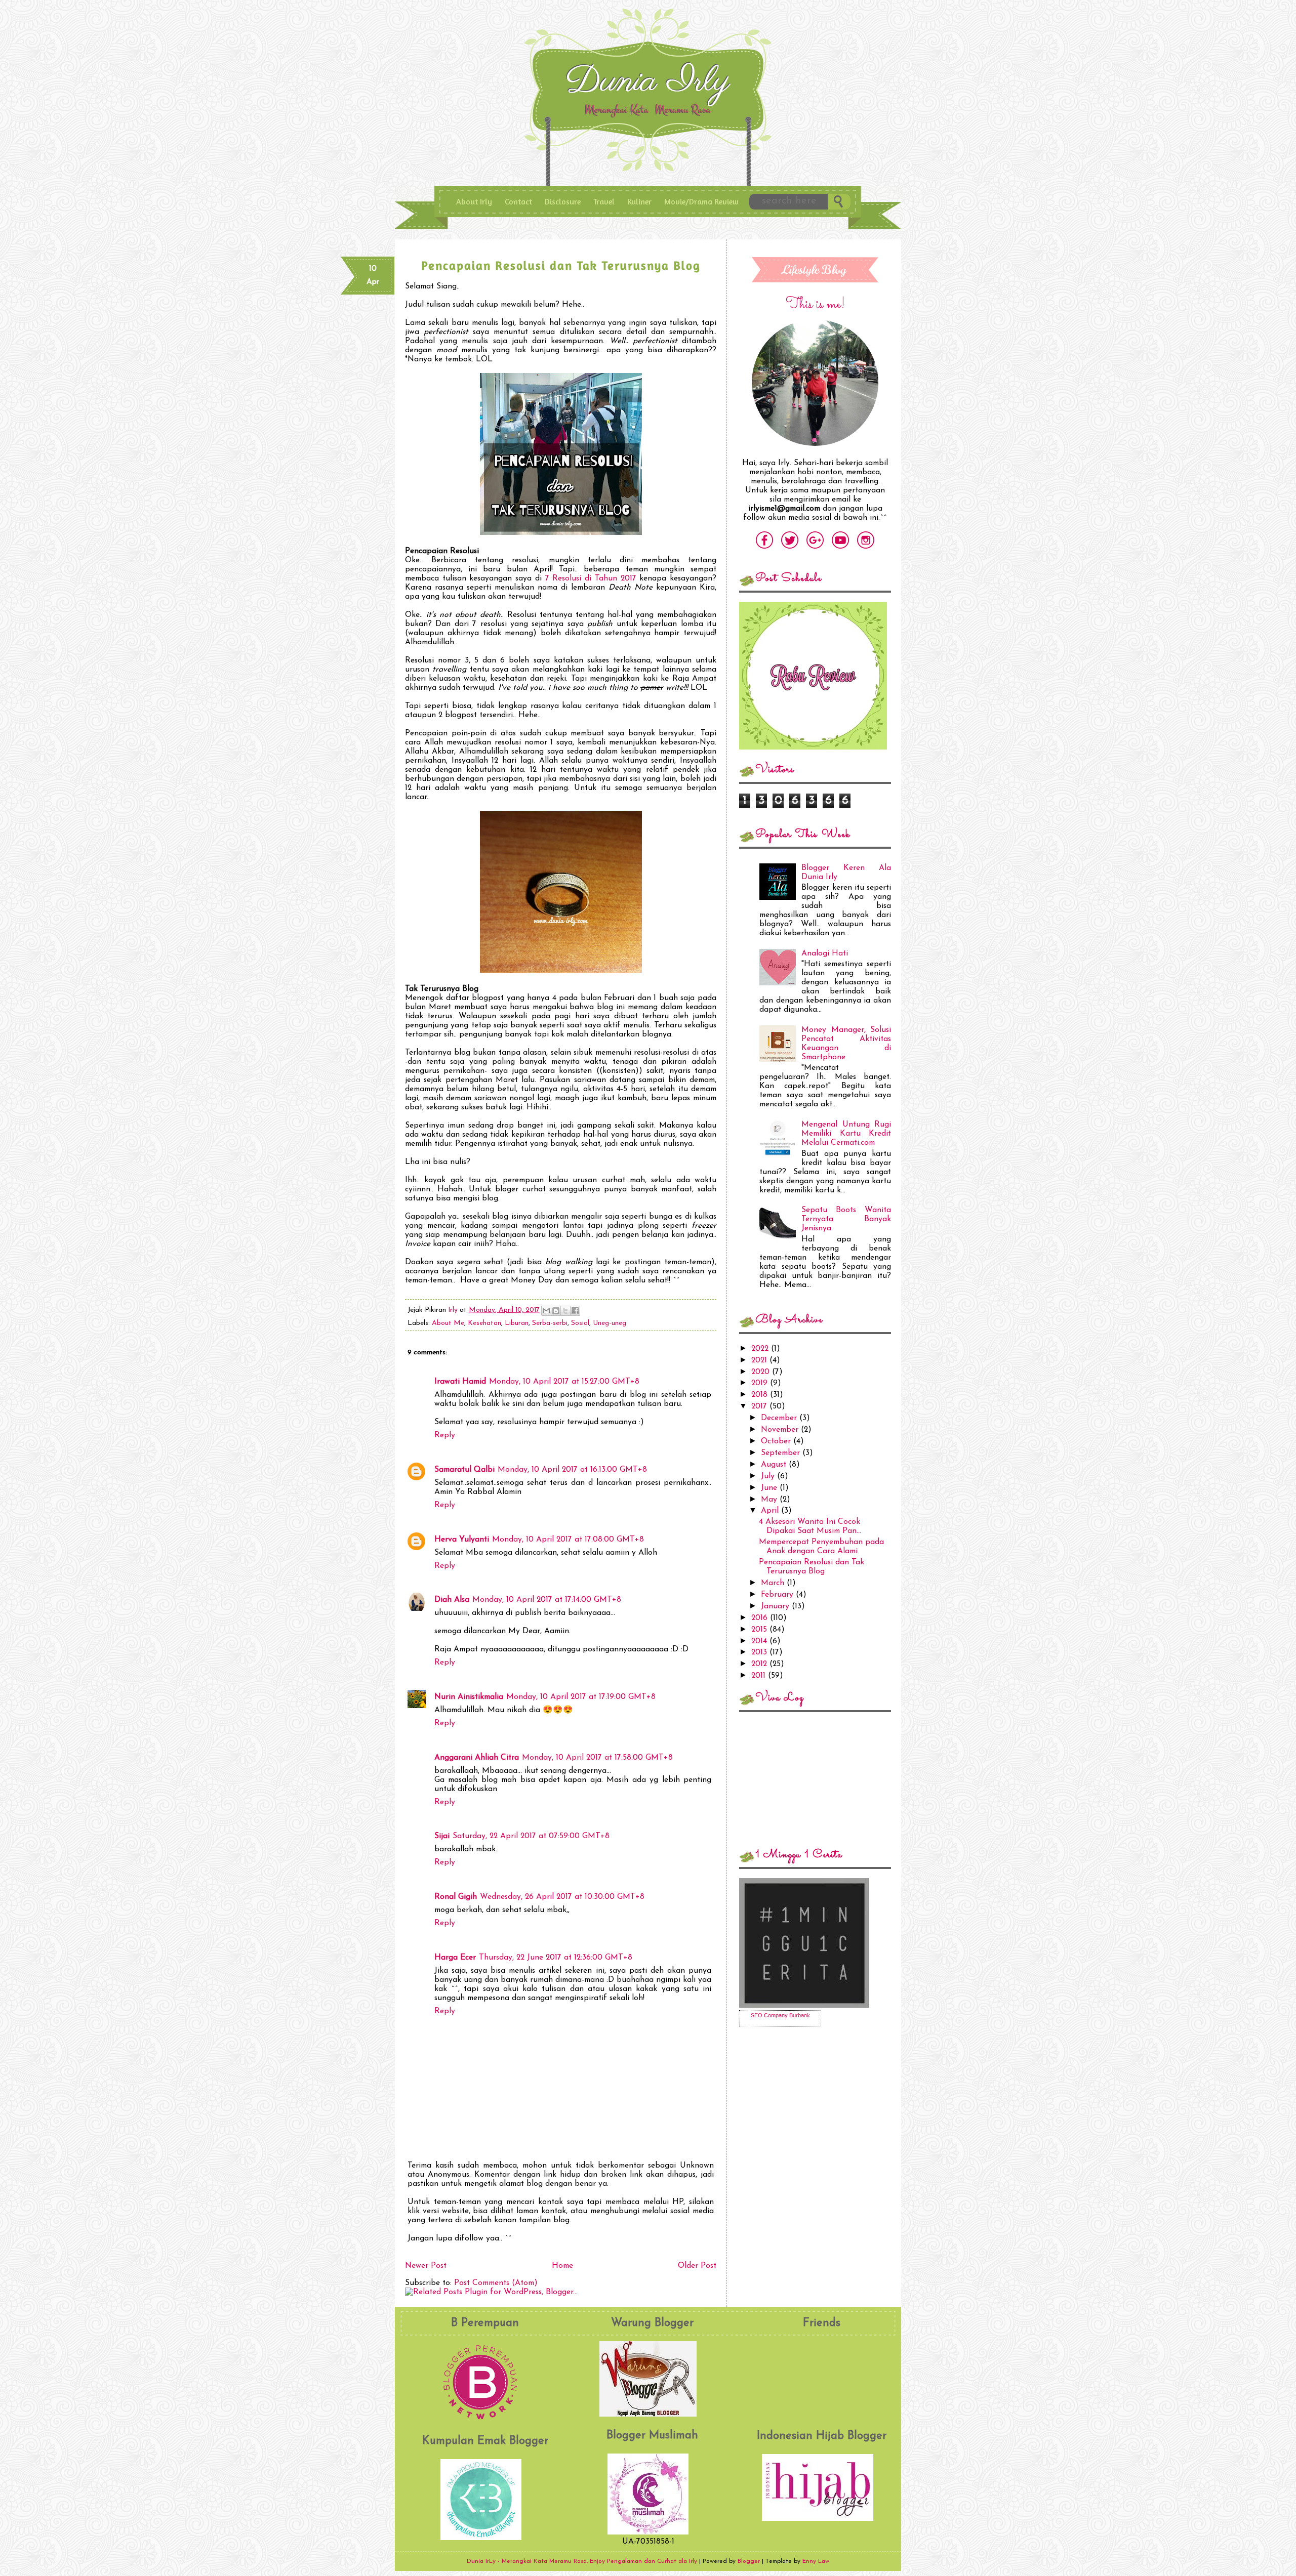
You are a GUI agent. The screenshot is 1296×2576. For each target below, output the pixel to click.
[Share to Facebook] (575, 1311)
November (781, 1430)
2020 (762, 1372)
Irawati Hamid (460, 1382)
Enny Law (816, 2561)
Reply (445, 1435)
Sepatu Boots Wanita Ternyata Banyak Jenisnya (846, 1219)
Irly (454, 1310)
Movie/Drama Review (701, 201)
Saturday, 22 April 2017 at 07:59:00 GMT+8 (531, 1836)
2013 (760, 1652)
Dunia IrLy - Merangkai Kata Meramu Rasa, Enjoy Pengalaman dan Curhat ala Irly (650, 85)
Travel (604, 201)
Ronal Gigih (456, 1897)
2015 (760, 1630)
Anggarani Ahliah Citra (477, 1758)
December (780, 1418)
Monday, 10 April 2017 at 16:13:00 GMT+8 (572, 1470)
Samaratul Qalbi (464, 1470)
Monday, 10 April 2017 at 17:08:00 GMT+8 (568, 1540)
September (782, 1453)
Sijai (442, 1836)
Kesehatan (484, 1323)
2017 (760, 1406)
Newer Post (426, 2266)
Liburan (517, 1323)
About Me (448, 1323)
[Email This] (546, 1311)
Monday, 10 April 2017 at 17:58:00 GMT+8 (597, 1758)
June (770, 1488)
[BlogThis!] (556, 1311)
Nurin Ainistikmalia (469, 1697)
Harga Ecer (455, 1958)
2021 (760, 1360)
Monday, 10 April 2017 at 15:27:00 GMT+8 (564, 1382)
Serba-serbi (550, 1323)
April (771, 1511)
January (776, 1606)
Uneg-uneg (610, 1323)
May (770, 1500)
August (775, 1465)
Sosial (580, 1323)
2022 (761, 1349)
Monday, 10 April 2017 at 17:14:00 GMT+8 (547, 1600)
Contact (518, 201)
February (778, 1595)
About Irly (474, 201)
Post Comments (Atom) (496, 2283)
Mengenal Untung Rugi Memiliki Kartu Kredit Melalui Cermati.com (846, 1134)
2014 (760, 1641)
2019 (761, 1383)
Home (562, 2266)
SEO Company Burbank (780, 2015)
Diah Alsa (452, 1600)
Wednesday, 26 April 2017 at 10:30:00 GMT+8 (562, 1897)
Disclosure (563, 201)
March (774, 1583)
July (769, 1476)
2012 (760, 1664)
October (777, 1441)
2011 (760, 1676)
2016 (761, 1618)
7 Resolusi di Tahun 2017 (591, 578)
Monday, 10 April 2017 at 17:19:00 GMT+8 (581, 1697)
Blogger (749, 2561)
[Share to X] (565, 1311)
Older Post (697, 2266)
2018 (761, 1395)
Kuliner (639, 201)
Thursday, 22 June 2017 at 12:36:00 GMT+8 (556, 1958)
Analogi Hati (825, 953)
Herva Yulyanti (462, 1540)
